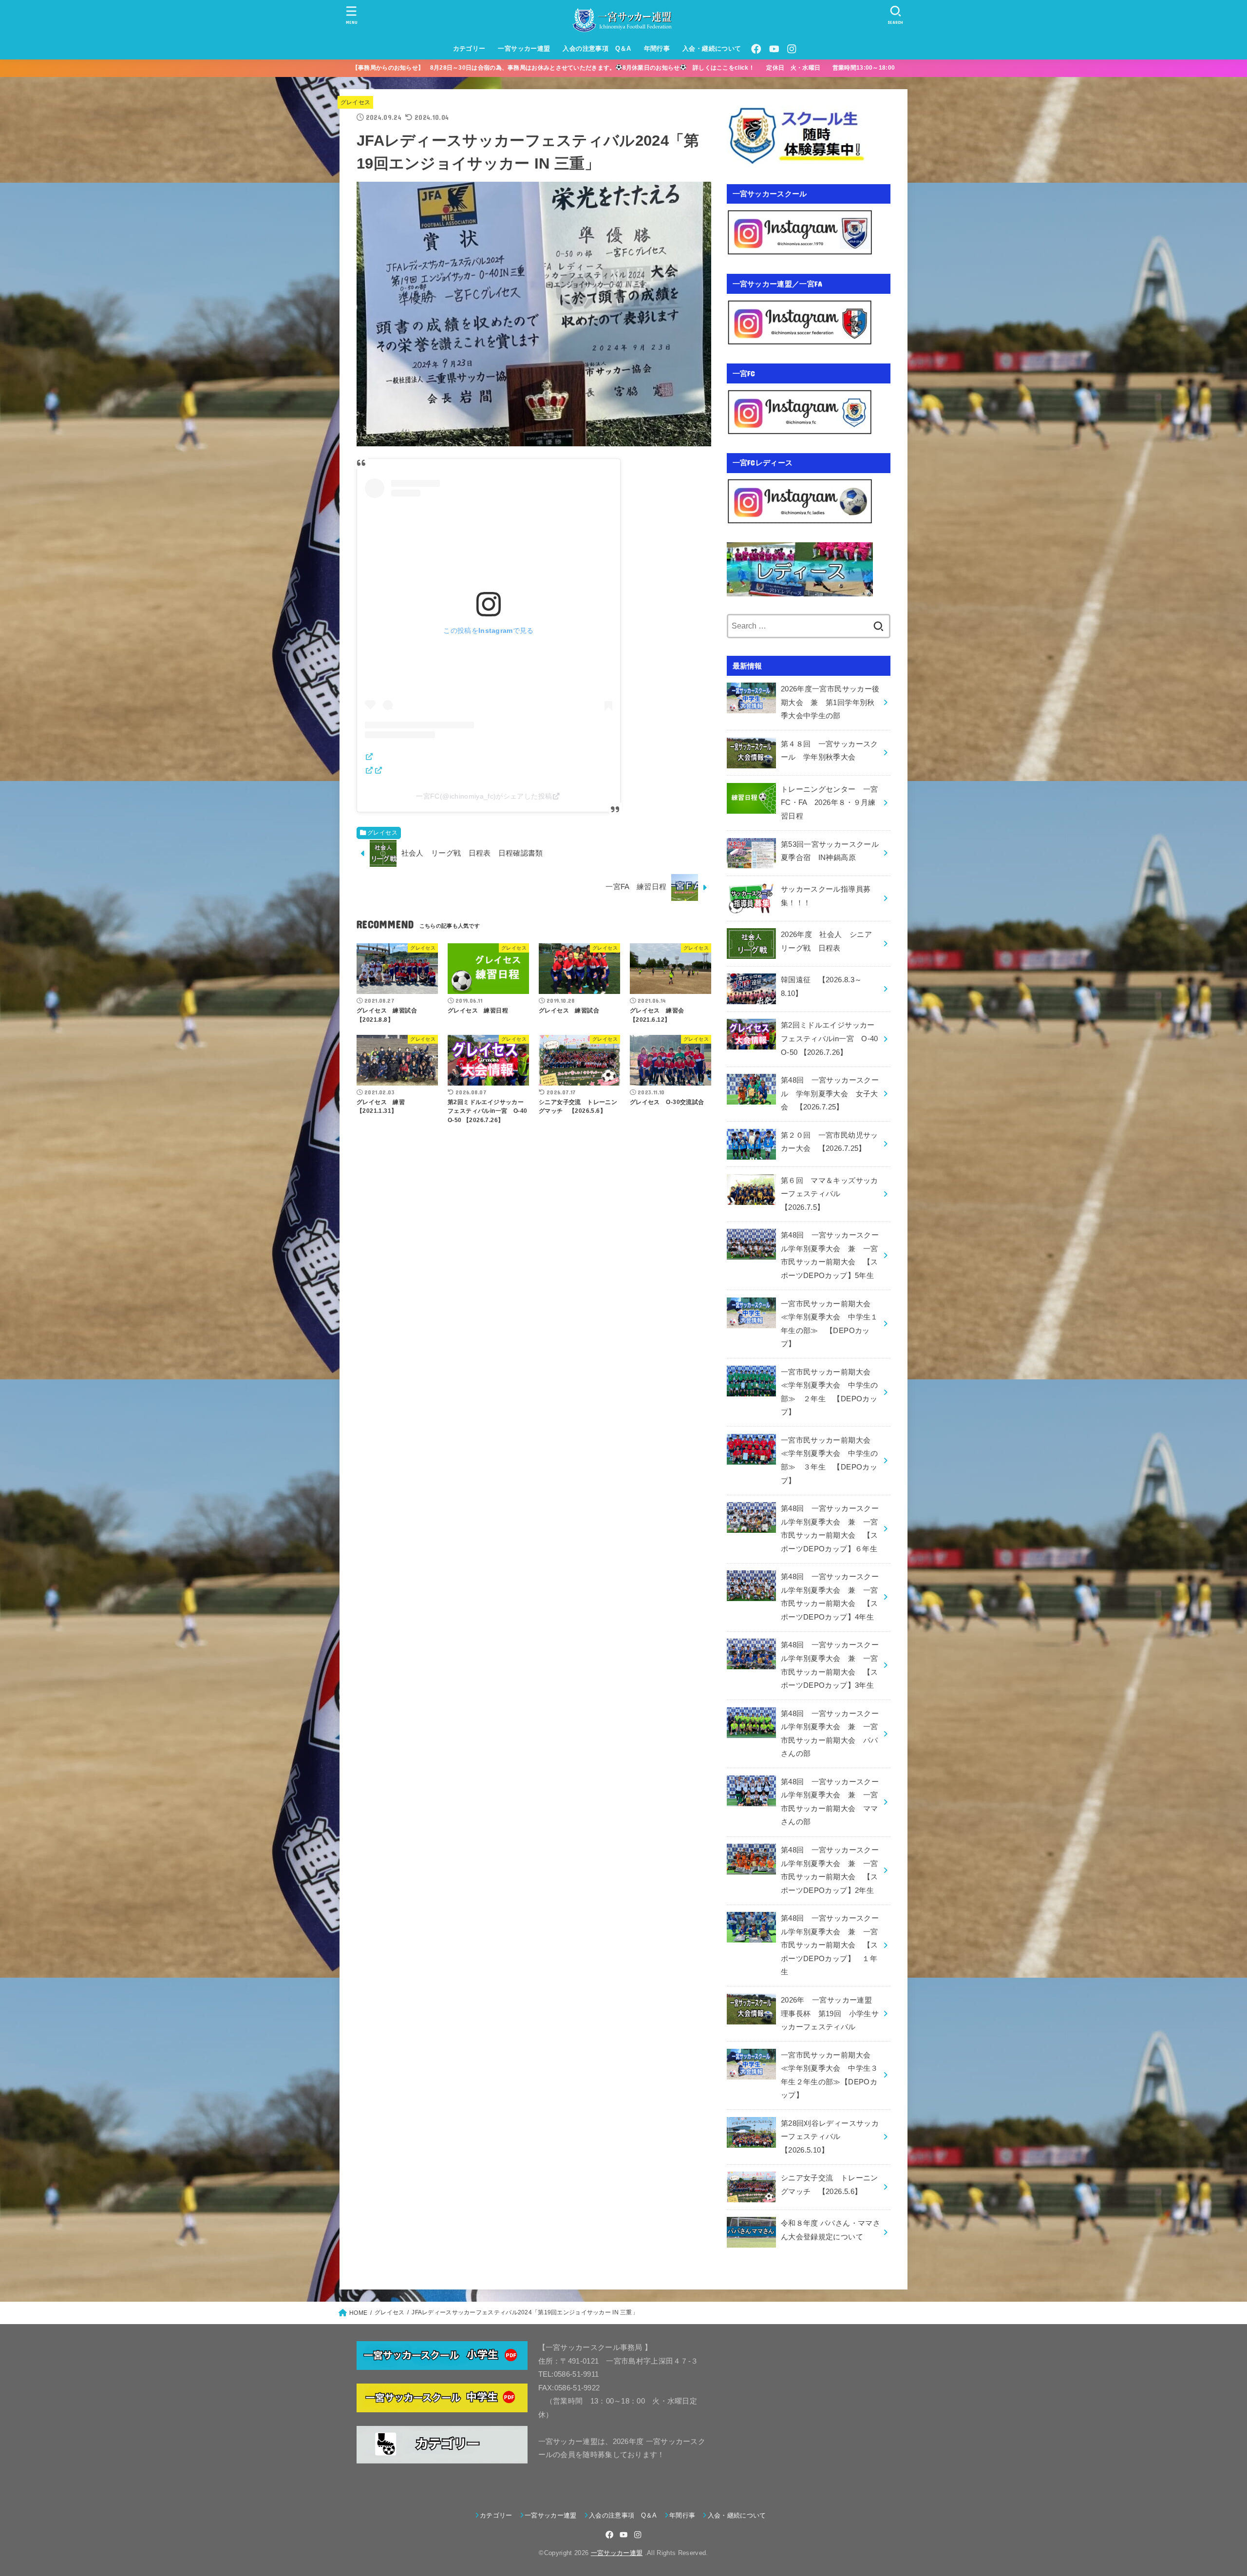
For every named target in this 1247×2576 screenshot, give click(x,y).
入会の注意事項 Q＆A (597, 48)
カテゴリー (469, 48)
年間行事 (657, 48)
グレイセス (356, 102)
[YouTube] (774, 49)
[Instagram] (792, 49)
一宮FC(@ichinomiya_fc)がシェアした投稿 (484, 796)
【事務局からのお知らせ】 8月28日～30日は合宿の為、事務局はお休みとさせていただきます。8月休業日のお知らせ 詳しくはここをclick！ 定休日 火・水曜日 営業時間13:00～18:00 (630, 68)
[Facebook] (756, 49)
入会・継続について (712, 48)
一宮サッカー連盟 (524, 48)
